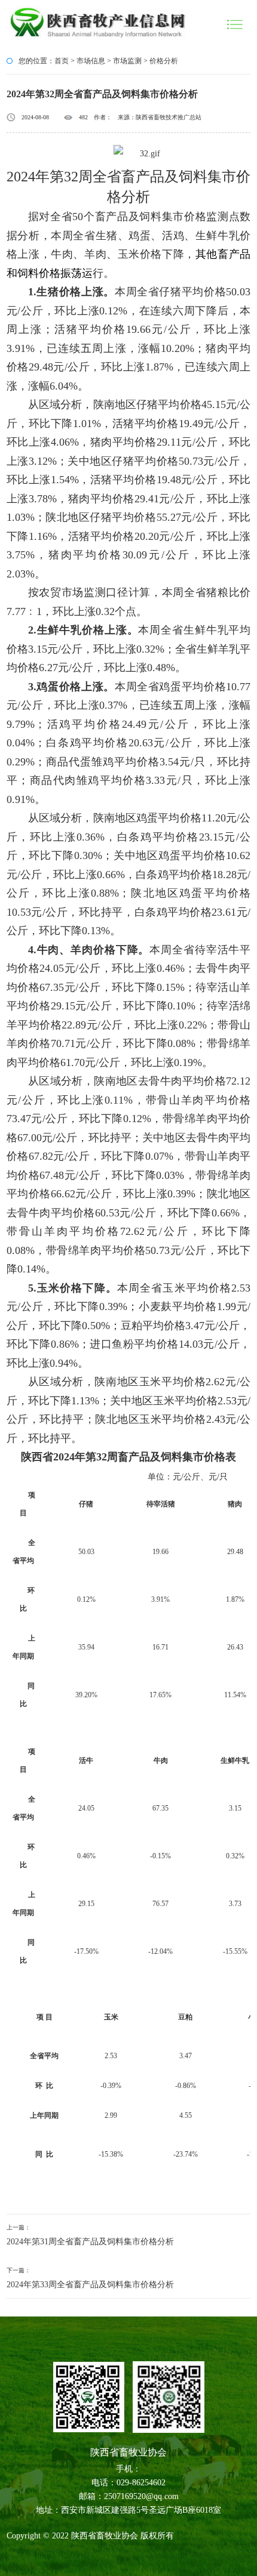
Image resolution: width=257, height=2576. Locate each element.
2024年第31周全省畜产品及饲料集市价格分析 (90, 2242)
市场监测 (127, 61)
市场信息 (91, 61)
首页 (62, 61)
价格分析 (164, 61)
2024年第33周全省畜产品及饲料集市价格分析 (90, 2285)
